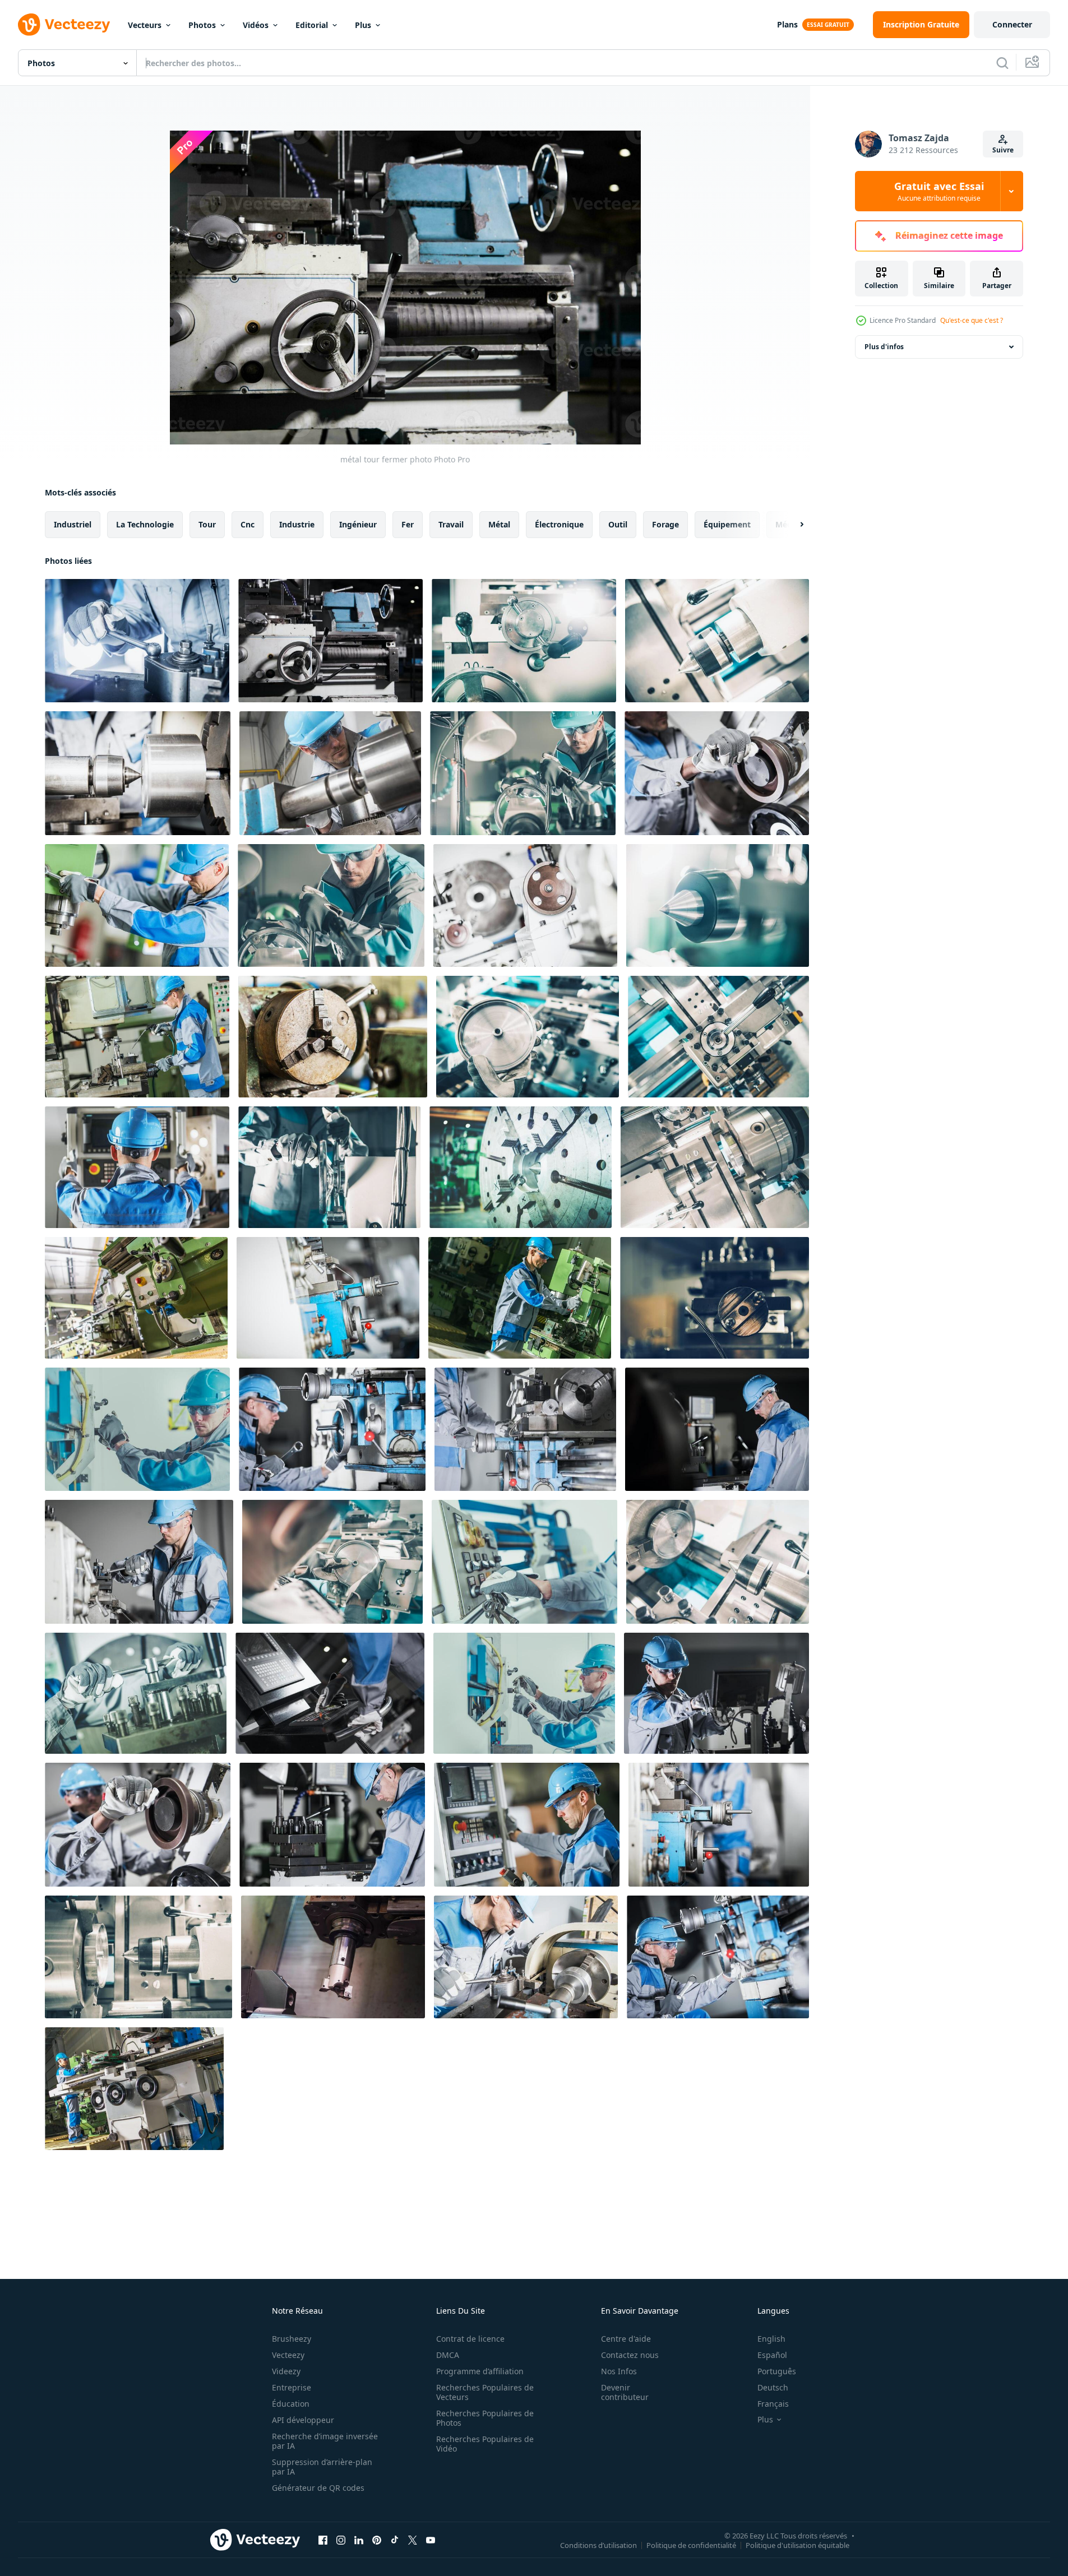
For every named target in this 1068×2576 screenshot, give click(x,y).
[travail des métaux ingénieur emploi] (524, 1693)
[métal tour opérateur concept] (137, 641)
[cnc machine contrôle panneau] (330, 1693)
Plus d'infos (884, 347)
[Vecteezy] (64, 25)
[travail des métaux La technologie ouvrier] (331, 905)
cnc (248, 524)
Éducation (291, 2404)
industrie (297, 524)
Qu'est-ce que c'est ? (972, 320)
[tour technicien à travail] (526, 1957)
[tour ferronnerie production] (523, 773)
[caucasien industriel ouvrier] (139, 1562)
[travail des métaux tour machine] (328, 1298)
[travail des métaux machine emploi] (520, 1298)
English (771, 2339)
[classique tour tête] (333, 1037)
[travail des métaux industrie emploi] (137, 1037)
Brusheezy (292, 2339)
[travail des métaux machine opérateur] (137, 1429)
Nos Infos (619, 2371)
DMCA (448, 2355)
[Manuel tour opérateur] (138, 1825)
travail (451, 524)
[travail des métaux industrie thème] (138, 773)
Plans (787, 24)
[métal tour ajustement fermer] (718, 1037)
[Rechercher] (1002, 63)
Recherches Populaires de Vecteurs (485, 2392)
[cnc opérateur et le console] (137, 1167)
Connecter (1012, 24)
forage (665, 524)
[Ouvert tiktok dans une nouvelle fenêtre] (395, 2540)
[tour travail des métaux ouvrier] (716, 1693)
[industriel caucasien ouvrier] (717, 1429)
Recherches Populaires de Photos (485, 2418)
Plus (363, 25)
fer (408, 524)
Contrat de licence (470, 2339)
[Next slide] (792, 525)
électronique (559, 524)
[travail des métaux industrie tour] (136, 1693)
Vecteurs (145, 25)
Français (773, 2404)
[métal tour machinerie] (136, 1298)
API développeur (303, 2420)
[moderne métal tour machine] (525, 905)
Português (777, 2371)
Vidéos (256, 25)
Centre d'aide (626, 2339)
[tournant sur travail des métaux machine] (524, 1562)
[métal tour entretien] (718, 1957)
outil (618, 524)
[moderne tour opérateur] (332, 1562)
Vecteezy (288, 2355)
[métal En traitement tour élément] (718, 905)
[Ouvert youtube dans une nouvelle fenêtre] (431, 2540)
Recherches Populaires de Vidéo (485, 2444)
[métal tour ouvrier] (329, 1167)
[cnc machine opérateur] (527, 1825)
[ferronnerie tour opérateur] (525, 1429)
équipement (727, 524)
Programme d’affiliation (480, 2371)
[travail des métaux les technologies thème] (332, 1825)
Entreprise (292, 2387)
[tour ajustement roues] (524, 641)
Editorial (312, 25)
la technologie (145, 524)
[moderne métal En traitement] (718, 1562)
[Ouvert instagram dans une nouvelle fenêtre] (341, 2540)
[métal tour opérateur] (717, 773)
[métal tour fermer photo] (330, 641)
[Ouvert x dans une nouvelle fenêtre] (413, 2540)
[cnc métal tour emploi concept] (528, 1037)
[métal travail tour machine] (138, 1957)
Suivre (1003, 150)
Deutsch (773, 2387)
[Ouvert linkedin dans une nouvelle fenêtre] (359, 2540)
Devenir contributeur (625, 2392)
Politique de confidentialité (691, 2545)
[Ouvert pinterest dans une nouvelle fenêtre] (377, 2540)
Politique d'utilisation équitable (797, 2545)
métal (499, 524)
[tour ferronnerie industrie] (330, 773)
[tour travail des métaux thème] (137, 905)
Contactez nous (630, 2355)
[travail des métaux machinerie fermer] (715, 1298)
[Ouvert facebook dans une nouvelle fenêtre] (323, 2540)
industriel (73, 524)
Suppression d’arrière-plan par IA (322, 2467)
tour (207, 524)
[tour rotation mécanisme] (717, 641)
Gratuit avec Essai (939, 191)
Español (772, 2355)
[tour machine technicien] (332, 1429)
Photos (202, 25)
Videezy (286, 2371)
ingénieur (358, 524)
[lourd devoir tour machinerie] (134, 2089)
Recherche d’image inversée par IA (325, 2441)
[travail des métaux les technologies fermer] (719, 1825)
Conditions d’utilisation (598, 2545)
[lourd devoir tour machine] (521, 1167)
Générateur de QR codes (318, 2488)
